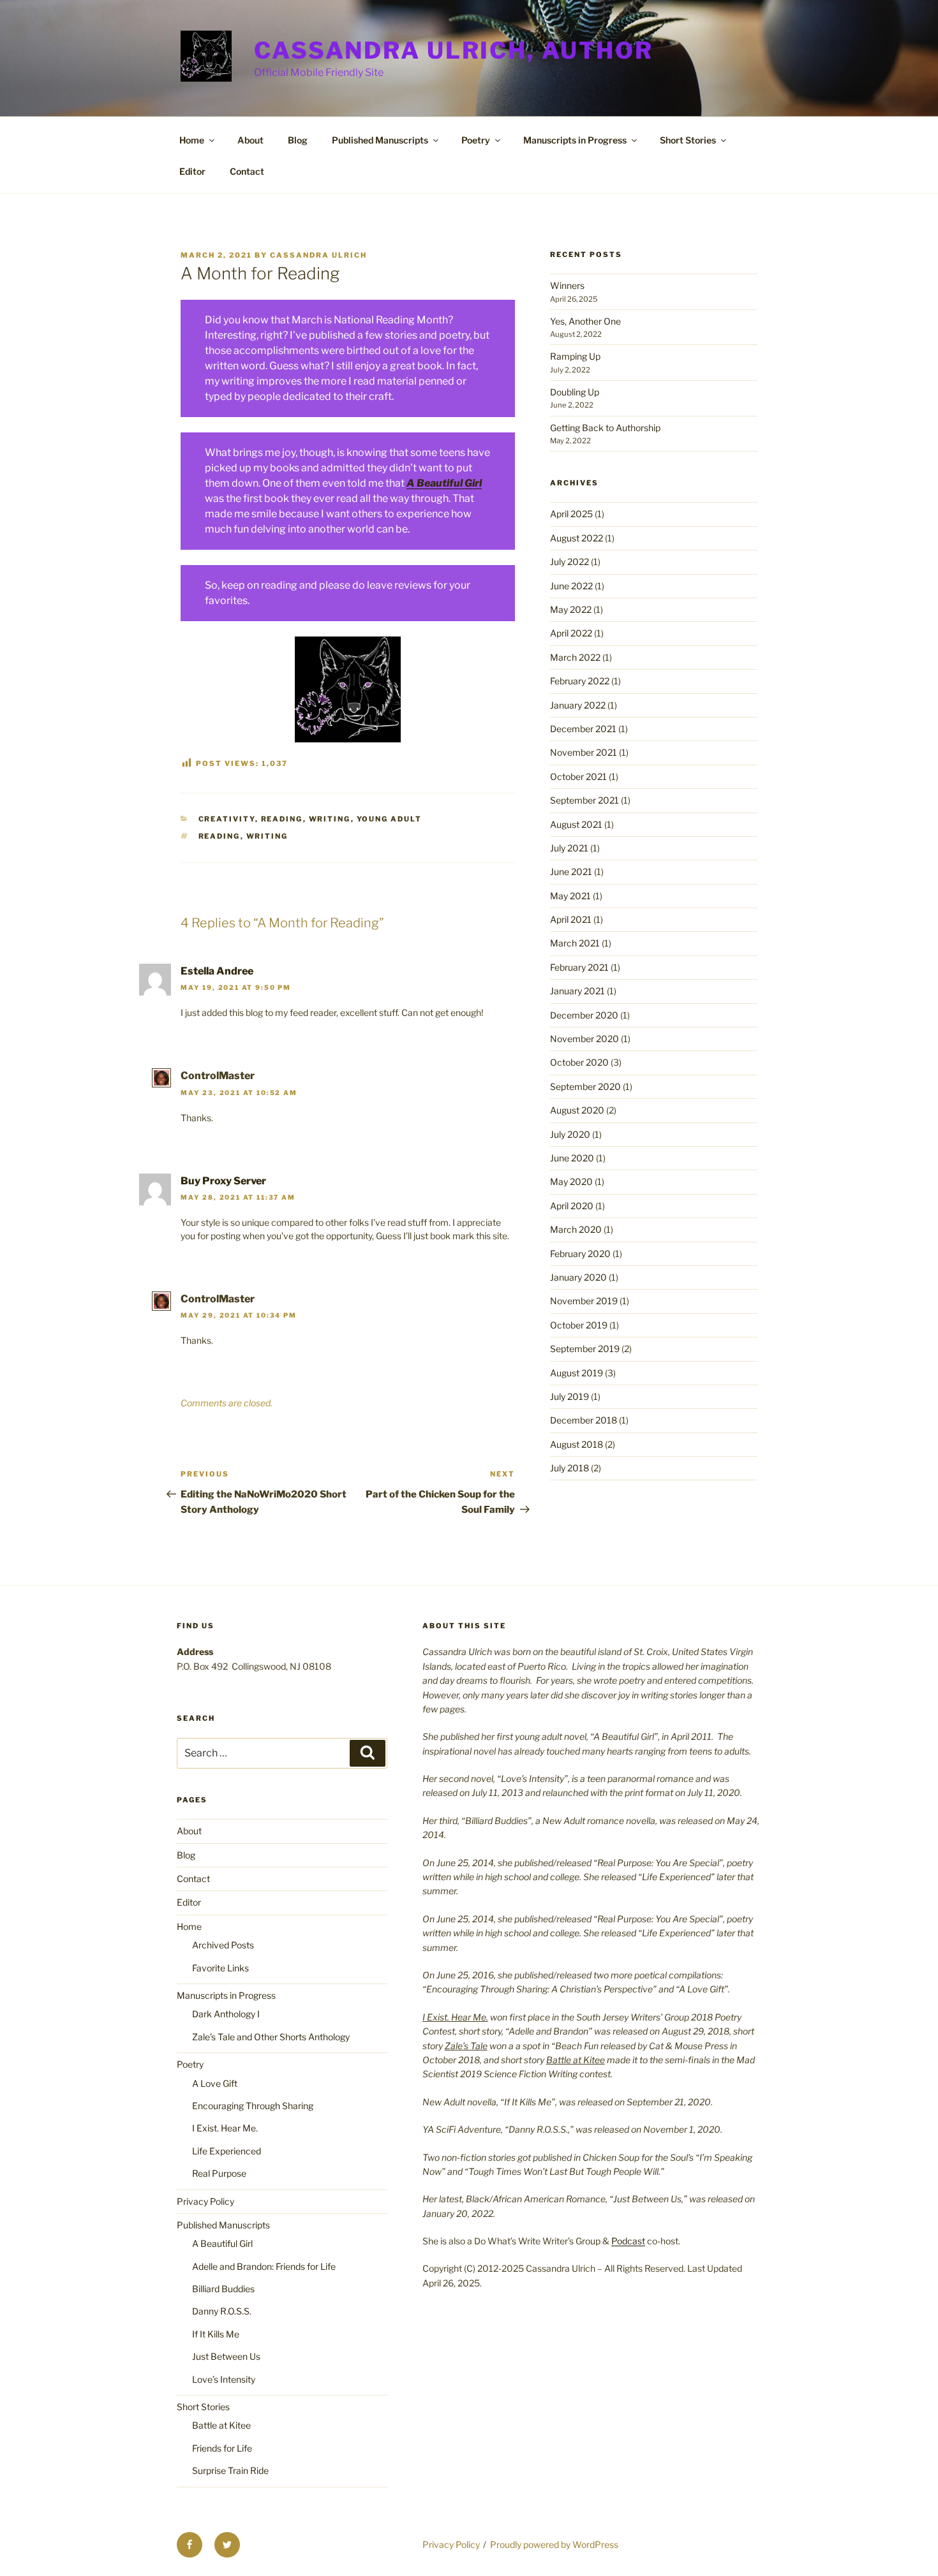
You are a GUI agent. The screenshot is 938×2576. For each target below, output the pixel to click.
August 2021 (576, 824)
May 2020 (571, 1181)
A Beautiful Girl (444, 483)
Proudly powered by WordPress (554, 2544)
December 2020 (584, 1015)
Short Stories (688, 140)
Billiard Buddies (223, 2289)
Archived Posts (223, 1945)
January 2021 (577, 991)
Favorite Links (220, 1968)
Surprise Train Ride (230, 2470)
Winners (567, 285)
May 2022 (571, 609)
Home (192, 140)
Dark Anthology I (226, 2014)
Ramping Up (575, 356)
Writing (330, 819)
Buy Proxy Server (223, 1181)
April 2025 (571, 514)
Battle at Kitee (221, 2425)
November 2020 (584, 1039)
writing (267, 836)
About (250, 140)
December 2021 (583, 729)
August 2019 (577, 1373)
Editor (192, 171)
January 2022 (578, 705)
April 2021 (571, 919)
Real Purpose (219, 2173)
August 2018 (577, 1444)
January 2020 (578, 1277)
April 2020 (572, 1206)
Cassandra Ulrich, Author (454, 50)
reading (220, 836)
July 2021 (569, 848)
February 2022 (580, 681)
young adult (390, 819)
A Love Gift (215, 2083)
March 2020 (576, 1229)
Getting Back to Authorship (605, 428)
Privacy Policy (205, 2201)
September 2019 (585, 1349)
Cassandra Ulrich (318, 255)
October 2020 (579, 1062)
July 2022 (569, 562)
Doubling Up (575, 392)
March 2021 (575, 943)
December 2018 (584, 1420)
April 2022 (571, 633)
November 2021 (584, 752)
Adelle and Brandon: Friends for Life (264, 2266)
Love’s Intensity (224, 2379)
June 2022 (571, 586)
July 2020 (570, 1134)
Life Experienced (227, 2151)
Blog (298, 140)
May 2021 (570, 896)
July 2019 (569, 1396)
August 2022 (577, 538)
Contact (247, 171)
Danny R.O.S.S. (222, 2311)
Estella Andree (217, 971)
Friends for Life (222, 2448)
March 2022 (575, 657)
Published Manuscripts (380, 140)
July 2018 (569, 1468)
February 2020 (580, 1254)
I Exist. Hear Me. (225, 2128)
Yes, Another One (585, 321)
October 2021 (578, 776)
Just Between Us (226, 2356)
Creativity (227, 819)
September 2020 (585, 1086)
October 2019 (579, 1325)
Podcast (628, 2241)
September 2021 (584, 800)
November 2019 (584, 1301)
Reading (282, 819)
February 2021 (579, 967)
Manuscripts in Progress (575, 140)
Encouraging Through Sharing (253, 2106)
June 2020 (572, 1158)
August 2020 (577, 1110)
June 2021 (571, 872)
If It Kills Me (216, 2334)
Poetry (476, 140)
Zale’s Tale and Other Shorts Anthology (271, 2037)
